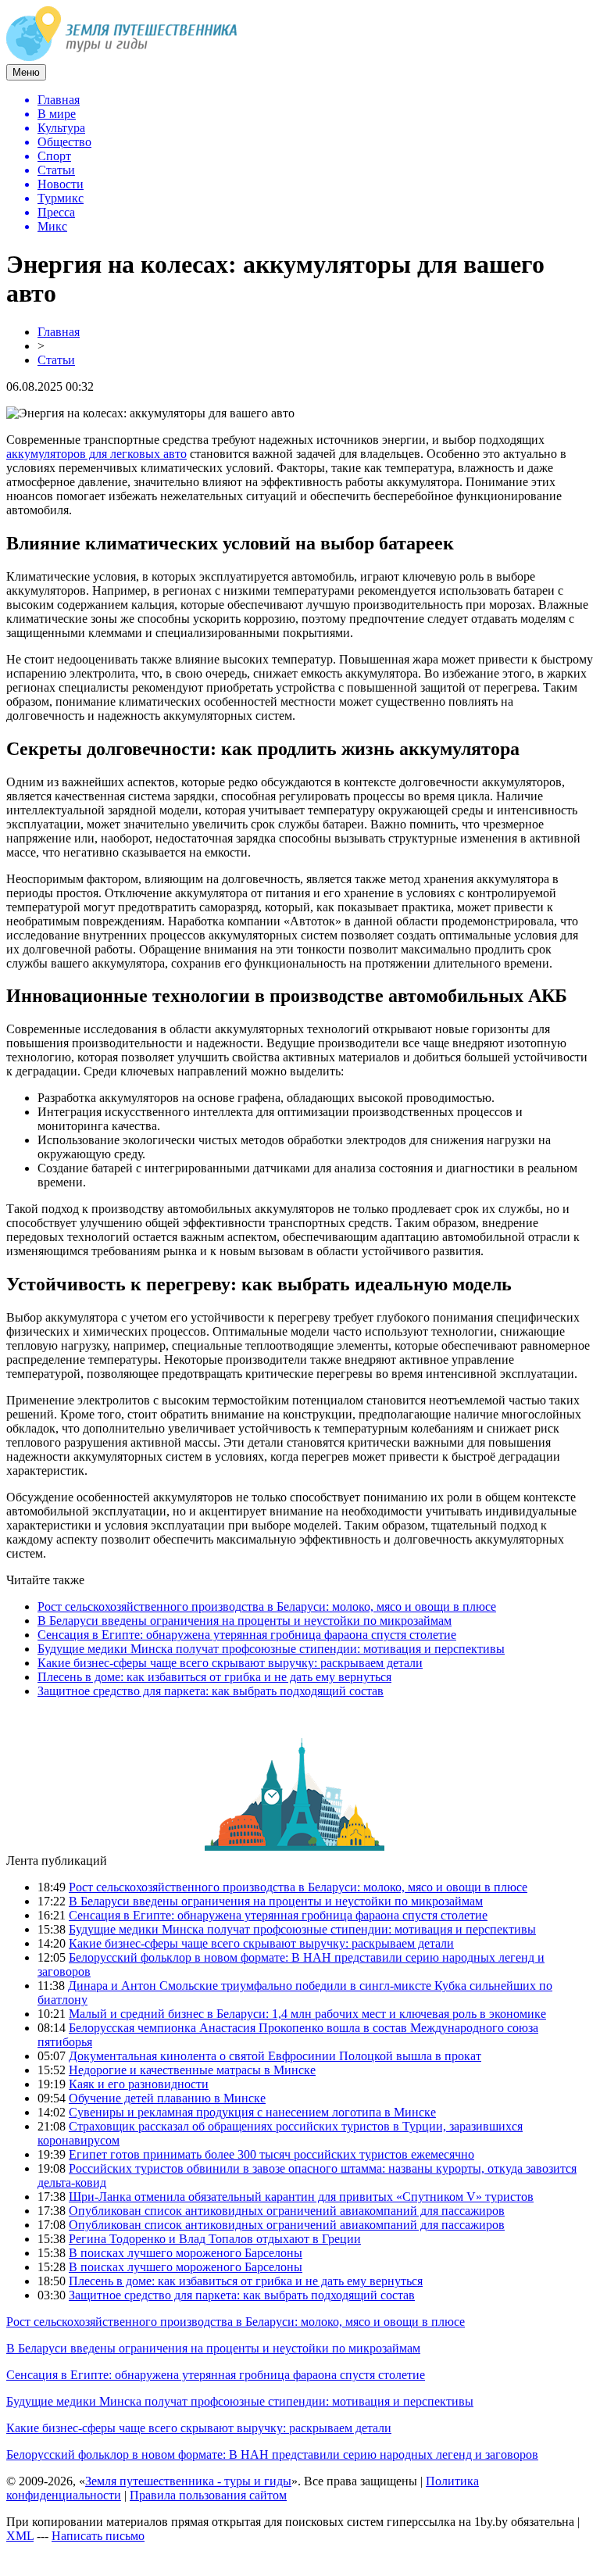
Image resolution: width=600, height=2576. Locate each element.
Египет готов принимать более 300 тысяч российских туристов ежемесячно (271, 2154)
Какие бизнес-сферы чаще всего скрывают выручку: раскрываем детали (230, 1663)
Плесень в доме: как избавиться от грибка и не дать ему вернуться (214, 1677)
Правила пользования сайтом (208, 2495)
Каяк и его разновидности (139, 2084)
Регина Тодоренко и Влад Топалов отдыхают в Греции (215, 2239)
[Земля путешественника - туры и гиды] (122, 57)
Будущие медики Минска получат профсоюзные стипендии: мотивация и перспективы (271, 1649)
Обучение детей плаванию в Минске (167, 2098)
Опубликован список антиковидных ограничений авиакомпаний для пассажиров (287, 2211)
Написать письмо (98, 2536)
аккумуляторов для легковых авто (96, 454)
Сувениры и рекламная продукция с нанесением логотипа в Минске (252, 2112)
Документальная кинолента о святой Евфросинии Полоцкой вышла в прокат (275, 2056)
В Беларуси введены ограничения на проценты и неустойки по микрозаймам (245, 1621)
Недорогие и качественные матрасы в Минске (192, 2070)
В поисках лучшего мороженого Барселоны (186, 2253)
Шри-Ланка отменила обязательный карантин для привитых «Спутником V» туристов (301, 2197)
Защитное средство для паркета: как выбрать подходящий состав (211, 1691)
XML (20, 2536)
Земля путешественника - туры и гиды (188, 2481)
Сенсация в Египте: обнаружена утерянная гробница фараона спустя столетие (247, 1635)
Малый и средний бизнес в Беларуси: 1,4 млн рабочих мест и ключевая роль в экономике (307, 2014)
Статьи (56, 360)
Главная (59, 332)
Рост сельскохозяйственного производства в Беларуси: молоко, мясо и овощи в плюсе (267, 1606)
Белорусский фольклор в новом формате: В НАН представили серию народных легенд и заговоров (272, 2454)
